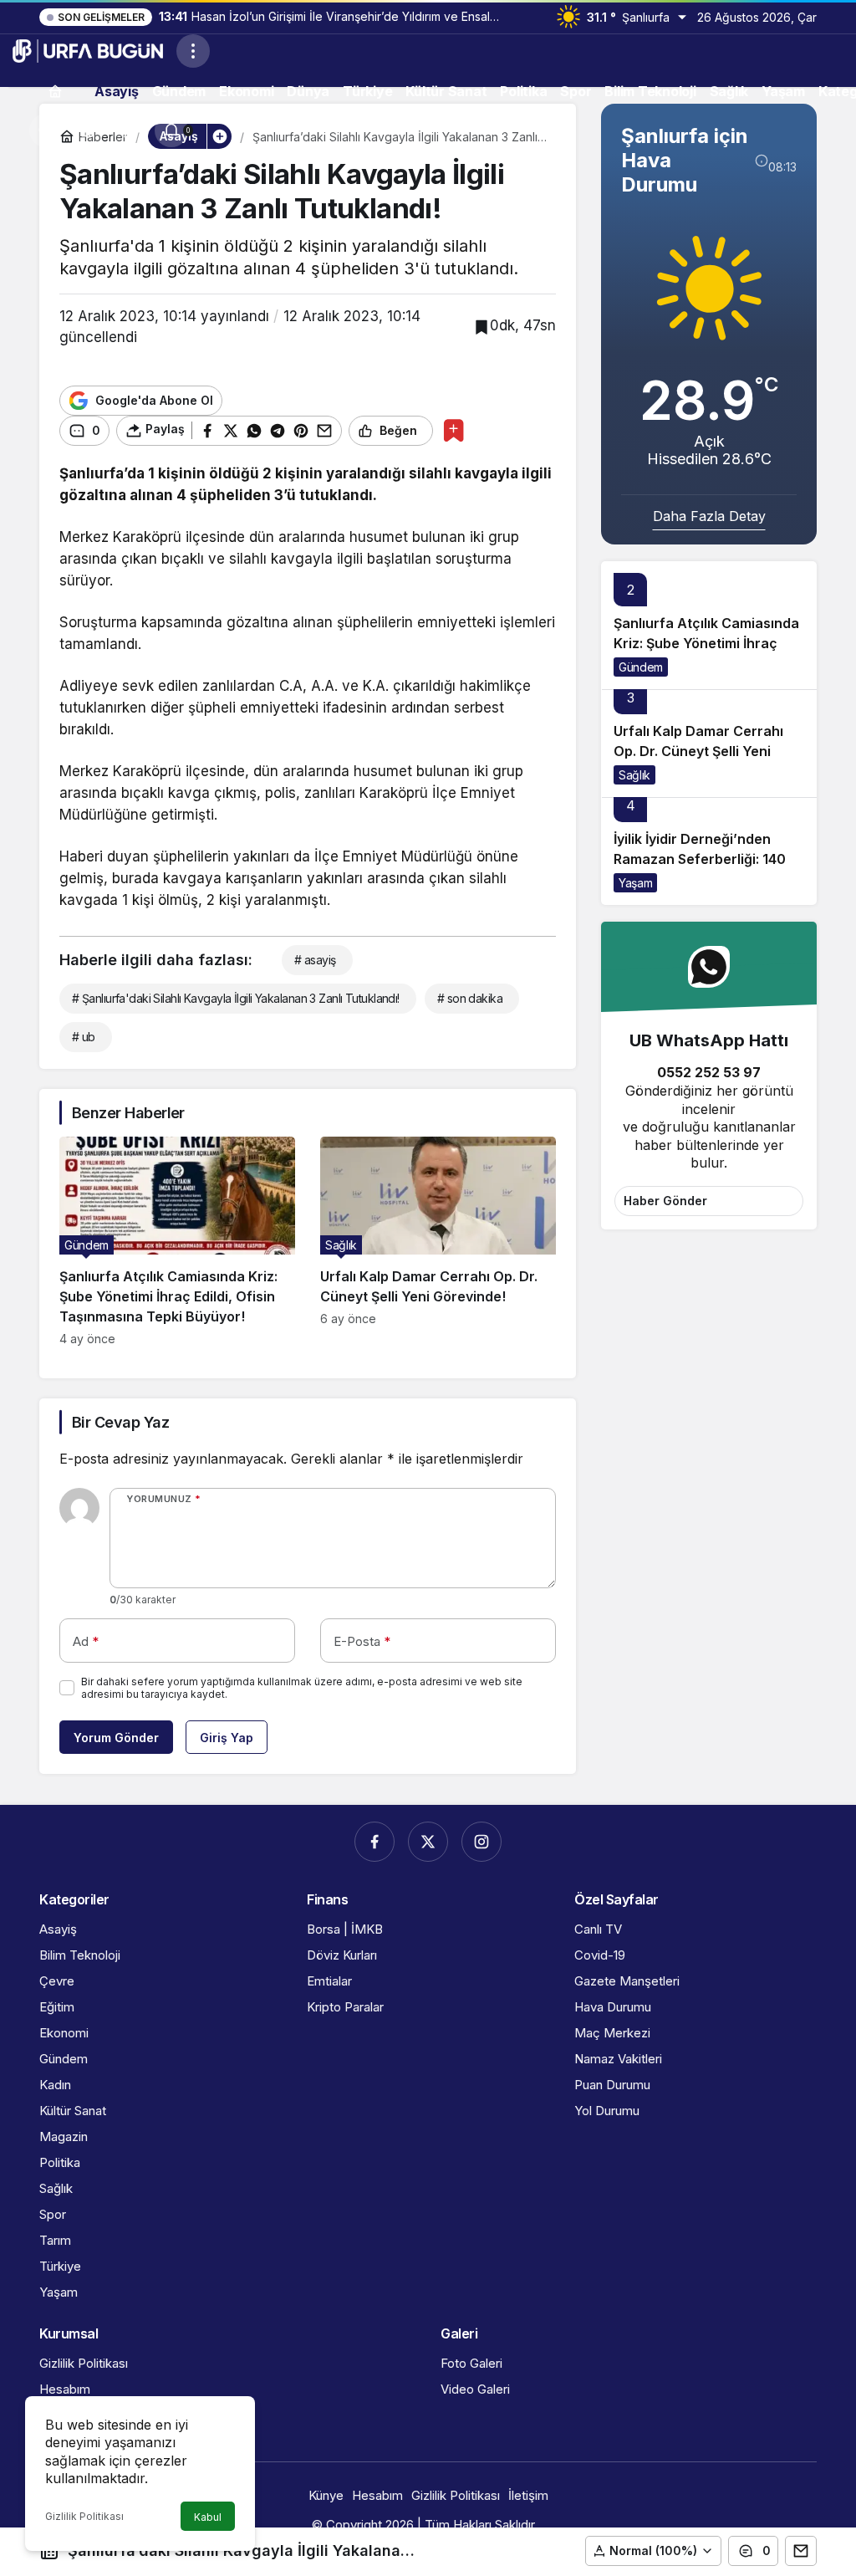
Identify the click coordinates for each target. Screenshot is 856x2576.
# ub (84, 1037)
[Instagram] (481, 1842)
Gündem (641, 667)
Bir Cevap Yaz (120, 1422)
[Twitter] (428, 1842)
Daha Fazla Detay (709, 516)
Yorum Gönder (116, 1738)
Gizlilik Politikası (84, 2516)
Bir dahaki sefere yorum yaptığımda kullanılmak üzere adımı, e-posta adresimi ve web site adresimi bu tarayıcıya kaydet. (302, 1688)
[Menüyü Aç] (193, 51)
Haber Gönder (665, 1201)
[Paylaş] (801, 2551)
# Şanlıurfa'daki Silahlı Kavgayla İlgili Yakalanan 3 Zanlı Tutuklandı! (236, 998)
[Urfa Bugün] (88, 49)
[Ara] (46, 130)
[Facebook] (374, 1842)
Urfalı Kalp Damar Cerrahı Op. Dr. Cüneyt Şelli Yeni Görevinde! (698, 751)
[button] (88, 130)
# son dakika (470, 998)
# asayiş (315, 960)
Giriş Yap (227, 1738)
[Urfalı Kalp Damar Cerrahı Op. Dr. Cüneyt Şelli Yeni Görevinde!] (438, 1241)
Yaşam (635, 883)
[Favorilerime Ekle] (453, 430)
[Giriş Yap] (130, 130)
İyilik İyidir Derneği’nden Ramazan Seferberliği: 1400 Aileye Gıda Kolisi (704, 859)
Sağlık (634, 775)
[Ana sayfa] (55, 91)
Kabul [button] (208, 2517)
